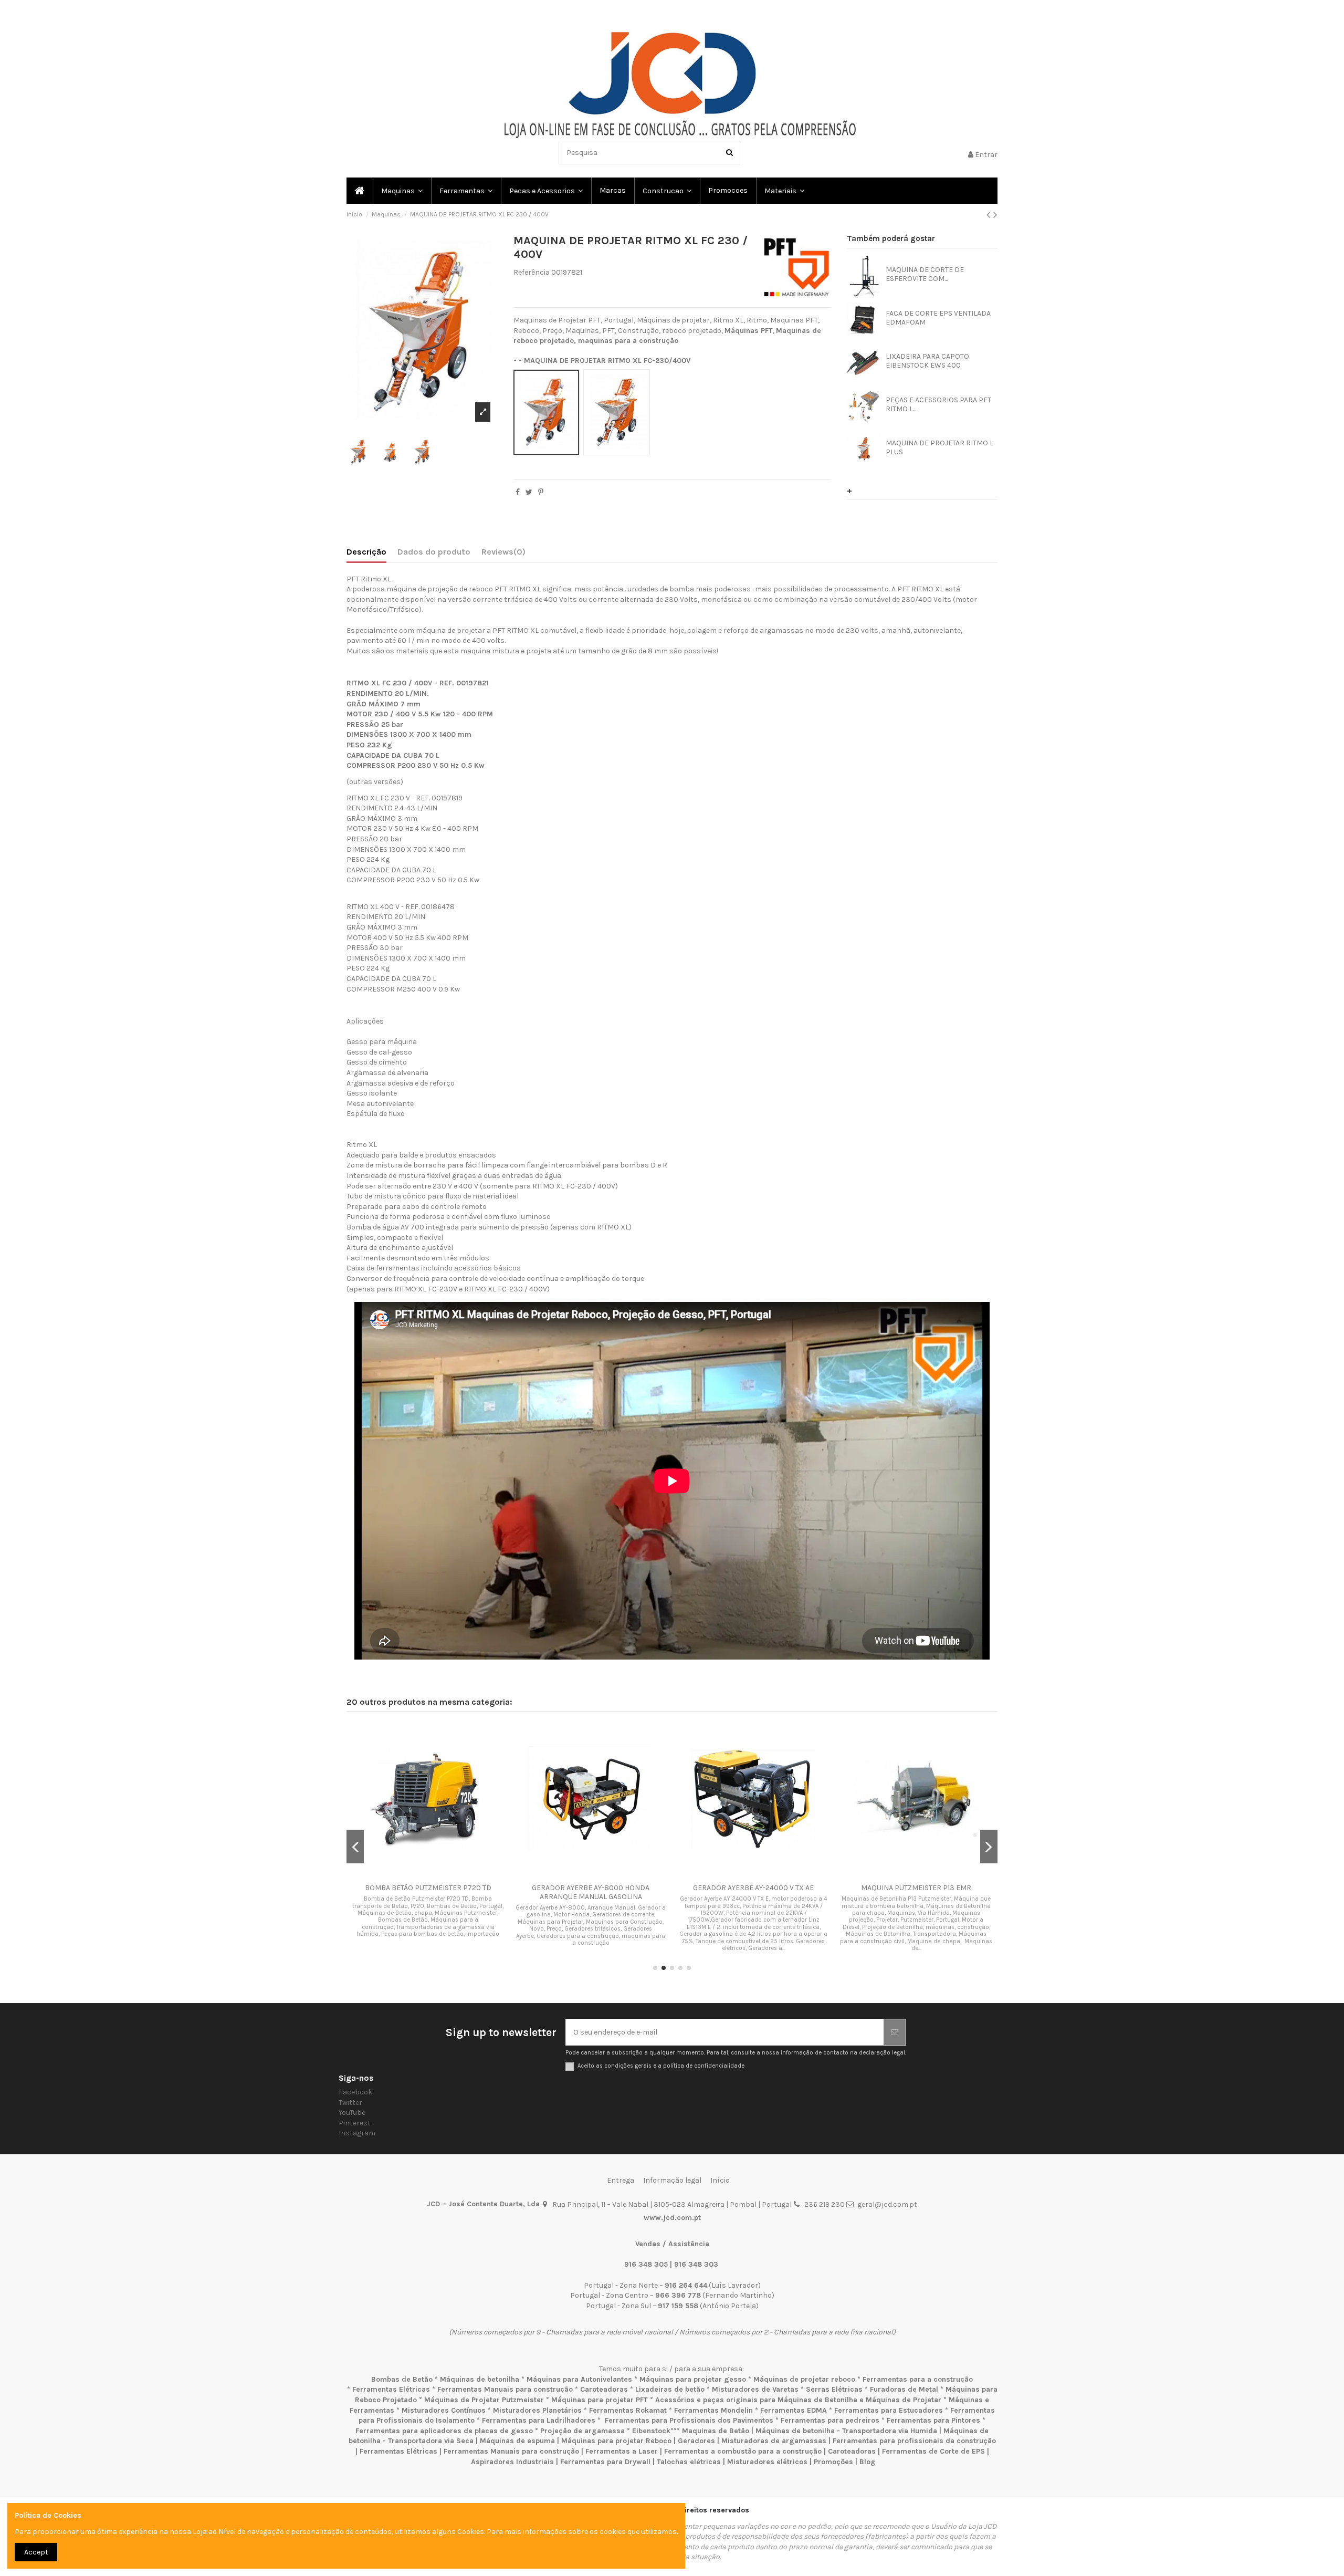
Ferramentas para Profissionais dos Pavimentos (689, 2420)
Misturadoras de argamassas (774, 2441)
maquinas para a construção (628, 341)
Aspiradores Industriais (512, 2462)
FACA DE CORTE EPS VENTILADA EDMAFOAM (938, 318)
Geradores (696, 2441)
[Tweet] (529, 492)
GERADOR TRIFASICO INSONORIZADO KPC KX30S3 (591, 1892)
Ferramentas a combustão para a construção (743, 2451)
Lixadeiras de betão (670, 2389)
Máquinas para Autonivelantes (579, 2379)
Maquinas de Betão (716, 2431)
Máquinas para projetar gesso (693, 2379)
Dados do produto (434, 552)
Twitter (350, 2103)
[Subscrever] (895, 2032)
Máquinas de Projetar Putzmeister (484, 2400)
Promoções (834, 2462)
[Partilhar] (518, 492)
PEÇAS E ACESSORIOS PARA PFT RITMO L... (938, 404)
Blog (868, 2462)
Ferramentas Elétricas (391, 2389)
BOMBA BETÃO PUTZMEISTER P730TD (916, 1888)
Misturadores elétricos (767, 2462)
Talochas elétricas (689, 2462)
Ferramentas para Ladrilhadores (539, 2420)
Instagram (357, 2133)
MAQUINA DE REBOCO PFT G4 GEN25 (428, 1888)
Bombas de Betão (402, 2379)
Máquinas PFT (749, 331)
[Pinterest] (541, 492)
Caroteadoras (604, 2389)
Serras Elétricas (834, 2389)
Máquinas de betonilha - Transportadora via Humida (846, 2431)
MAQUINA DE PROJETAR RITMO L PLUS (939, 447)
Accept (36, 2552)
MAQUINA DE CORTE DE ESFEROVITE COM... (925, 274)
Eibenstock (651, 2431)
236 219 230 (825, 2204)
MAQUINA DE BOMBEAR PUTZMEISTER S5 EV (753, 1888)
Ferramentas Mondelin (713, 2410)
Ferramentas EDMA (794, 2410)
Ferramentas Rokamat (628, 2410)
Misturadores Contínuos (444, 2410)
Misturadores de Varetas (755, 2389)
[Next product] (995, 215)
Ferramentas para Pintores (933, 2420)
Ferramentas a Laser (622, 2451)
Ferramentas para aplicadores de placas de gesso (444, 2431)
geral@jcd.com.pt (887, 2204)
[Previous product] (990, 215)
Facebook (355, 2092)
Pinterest (355, 2123)
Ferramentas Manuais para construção (505, 2389)
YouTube (352, 2113)
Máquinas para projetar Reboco (616, 2441)
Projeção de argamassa (582, 2431)
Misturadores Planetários (537, 2410)
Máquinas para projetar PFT (600, 2400)
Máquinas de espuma (517, 2441)
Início (720, 2180)
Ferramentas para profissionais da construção (914, 2441)
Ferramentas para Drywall (605, 2462)
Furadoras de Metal (904, 2389)
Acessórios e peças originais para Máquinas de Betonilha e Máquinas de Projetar (798, 2400)
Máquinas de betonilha (480, 2379)
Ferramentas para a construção (918, 2379)
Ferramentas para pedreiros (830, 2420)
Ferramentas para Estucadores (889, 2410)
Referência (532, 272)
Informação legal (672, 2180)
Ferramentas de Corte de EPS (933, 2451)
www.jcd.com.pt (672, 2218)
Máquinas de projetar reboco (804, 2379)
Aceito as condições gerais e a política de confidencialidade (661, 2066)
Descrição (366, 552)
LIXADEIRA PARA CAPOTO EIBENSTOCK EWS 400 (927, 361)
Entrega (621, 2180)
